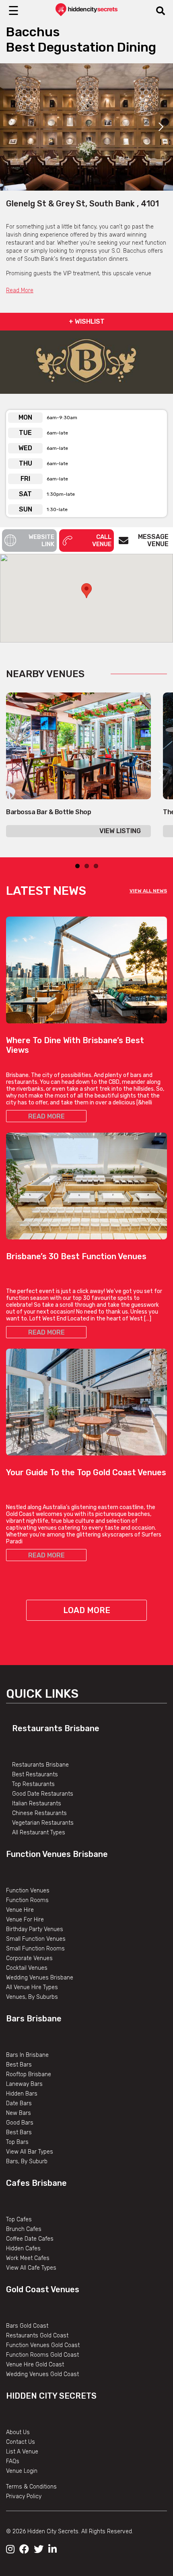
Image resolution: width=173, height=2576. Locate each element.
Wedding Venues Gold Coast (42, 2374)
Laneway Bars (24, 2084)
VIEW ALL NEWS (148, 891)
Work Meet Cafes (28, 2258)
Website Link (41, 541)
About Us (18, 2432)
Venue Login (22, 2471)
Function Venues (28, 1891)
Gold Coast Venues (43, 2289)
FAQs (13, 2461)
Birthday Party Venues (35, 1929)
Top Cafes (19, 2219)
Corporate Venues (29, 1958)
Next (161, 127)
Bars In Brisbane (27, 2055)
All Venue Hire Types (32, 1987)
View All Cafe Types (31, 2268)
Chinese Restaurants (39, 1813)
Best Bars (19, 2065)
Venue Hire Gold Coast (35, 2365)
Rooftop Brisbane (29, 2074)
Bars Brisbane (34, 2019)
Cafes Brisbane (36, 2183)
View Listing (120, 831)
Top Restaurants (33, 1784)
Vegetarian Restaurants (43, 1823)
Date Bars (19, 2103)
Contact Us (21, 2442)
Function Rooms (27, 1900)
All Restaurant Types (39, 1833)
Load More (87, 1610)
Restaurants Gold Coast (37, 2336)
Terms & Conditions (31, 2487)
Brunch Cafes (24, 2229)
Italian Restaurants (37, 1804)
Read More (20, 290)
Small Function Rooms (35, 1949)
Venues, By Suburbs (32, 1997)
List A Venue (22, 2452)
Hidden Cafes (23, 2249)
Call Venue (102, 541)
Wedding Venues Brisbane (40, 1978)
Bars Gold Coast (27, 2326)
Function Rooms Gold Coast (42, 2355)
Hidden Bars (22, 2094)
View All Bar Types (30, 2152)
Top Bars (17, 2142)
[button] (86, 591)
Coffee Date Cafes (30, 2239)
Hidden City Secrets (51, 2396)
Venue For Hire (25, 1920)
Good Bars (20, 2123)
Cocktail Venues (27, 1968)
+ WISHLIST (87, 321)
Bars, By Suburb (27, 2161)
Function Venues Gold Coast (43, 2345)
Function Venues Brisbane (57, 1854)
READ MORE (46, 1116)
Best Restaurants (35, 1775)
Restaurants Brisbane (56, 1728)
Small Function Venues (36, 1939)
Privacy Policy (24, 2496)
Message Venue (153, 540)
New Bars (19, 2113)
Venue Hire (20, 1910)
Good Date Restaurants (43, 1794)
